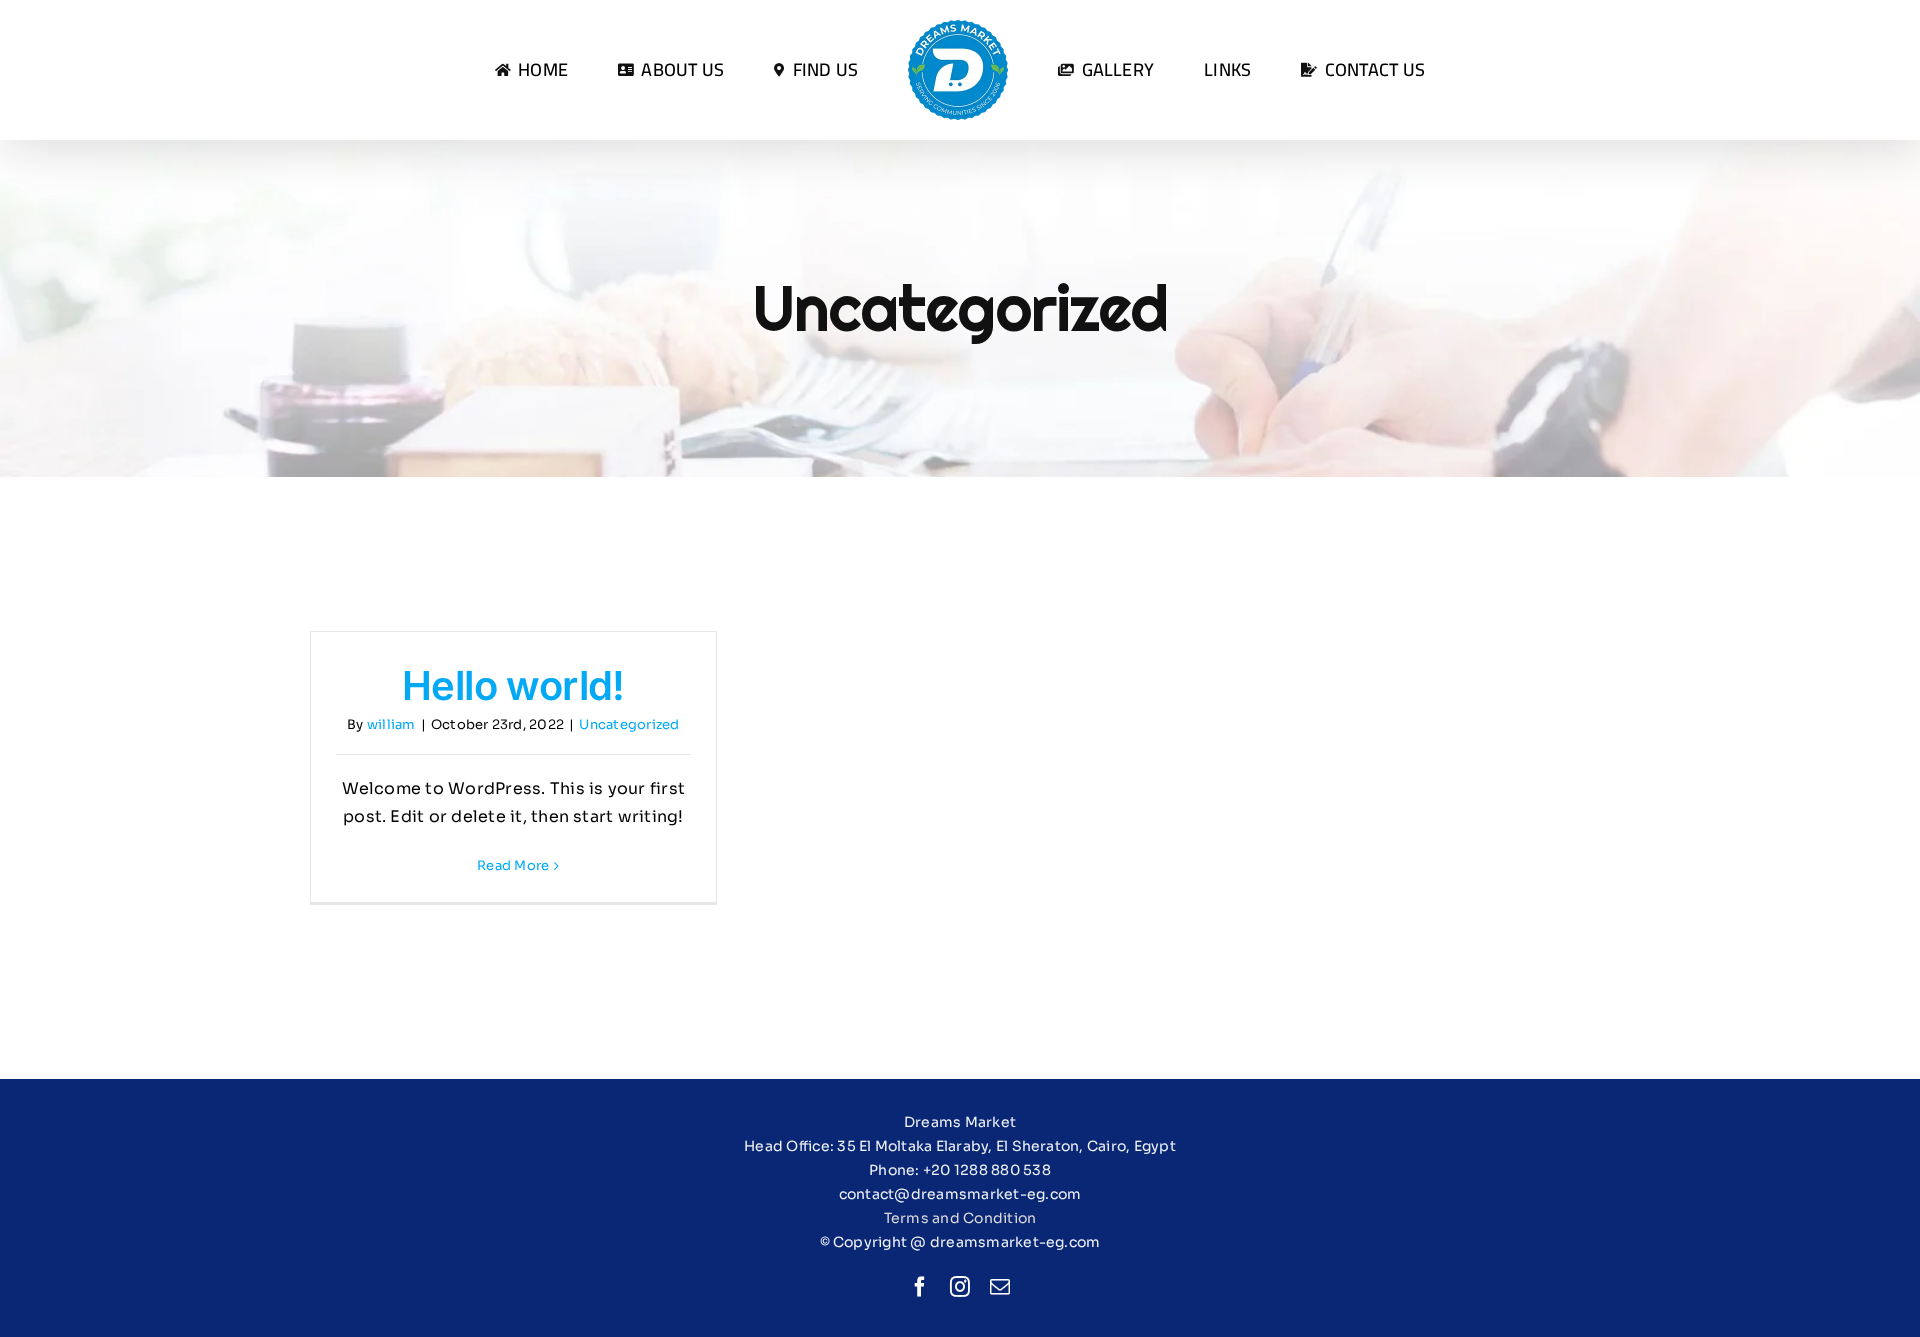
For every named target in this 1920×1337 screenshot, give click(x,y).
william (391, 724)
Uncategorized (629, 724)
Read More (513, 865)
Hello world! (513, 685)
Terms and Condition (960, 1218)
